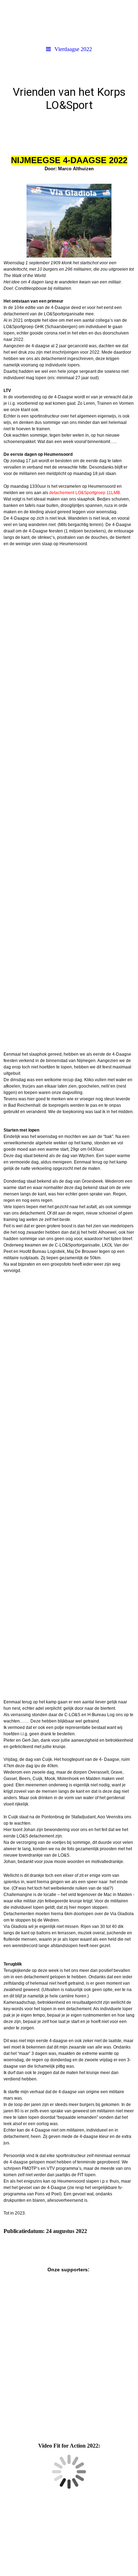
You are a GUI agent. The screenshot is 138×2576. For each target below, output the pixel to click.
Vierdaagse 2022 (73, 49)
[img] (69, 21)
